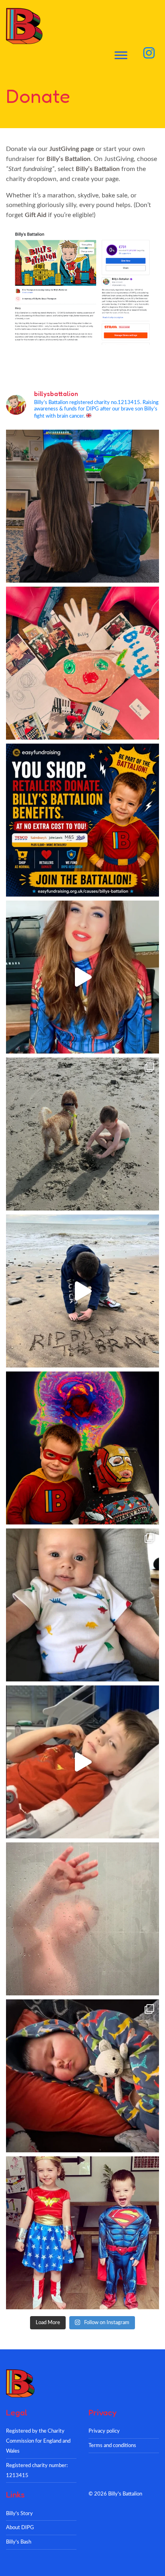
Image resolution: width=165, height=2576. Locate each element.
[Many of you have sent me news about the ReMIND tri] (82, 1448)
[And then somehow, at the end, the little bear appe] (82, 2076)
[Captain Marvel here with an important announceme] (82, 977)
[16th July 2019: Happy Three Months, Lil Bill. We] (82, 1605)
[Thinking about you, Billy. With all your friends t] (82, 2233)
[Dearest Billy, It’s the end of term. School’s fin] (82, 663)
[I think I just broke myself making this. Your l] (82, 1291)
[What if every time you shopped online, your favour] (82, 820)
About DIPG (20, 2528)
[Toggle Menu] (121, 55)
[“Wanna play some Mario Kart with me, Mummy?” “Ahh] (82, 506)
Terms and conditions (112, 2445)
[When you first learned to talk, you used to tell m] (82, 1134)
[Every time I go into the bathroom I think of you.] (82, 1919)
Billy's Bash (19, 2542)
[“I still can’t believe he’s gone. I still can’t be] (82, 1762)
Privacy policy (104, 2431)
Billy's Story (19, 2514)
